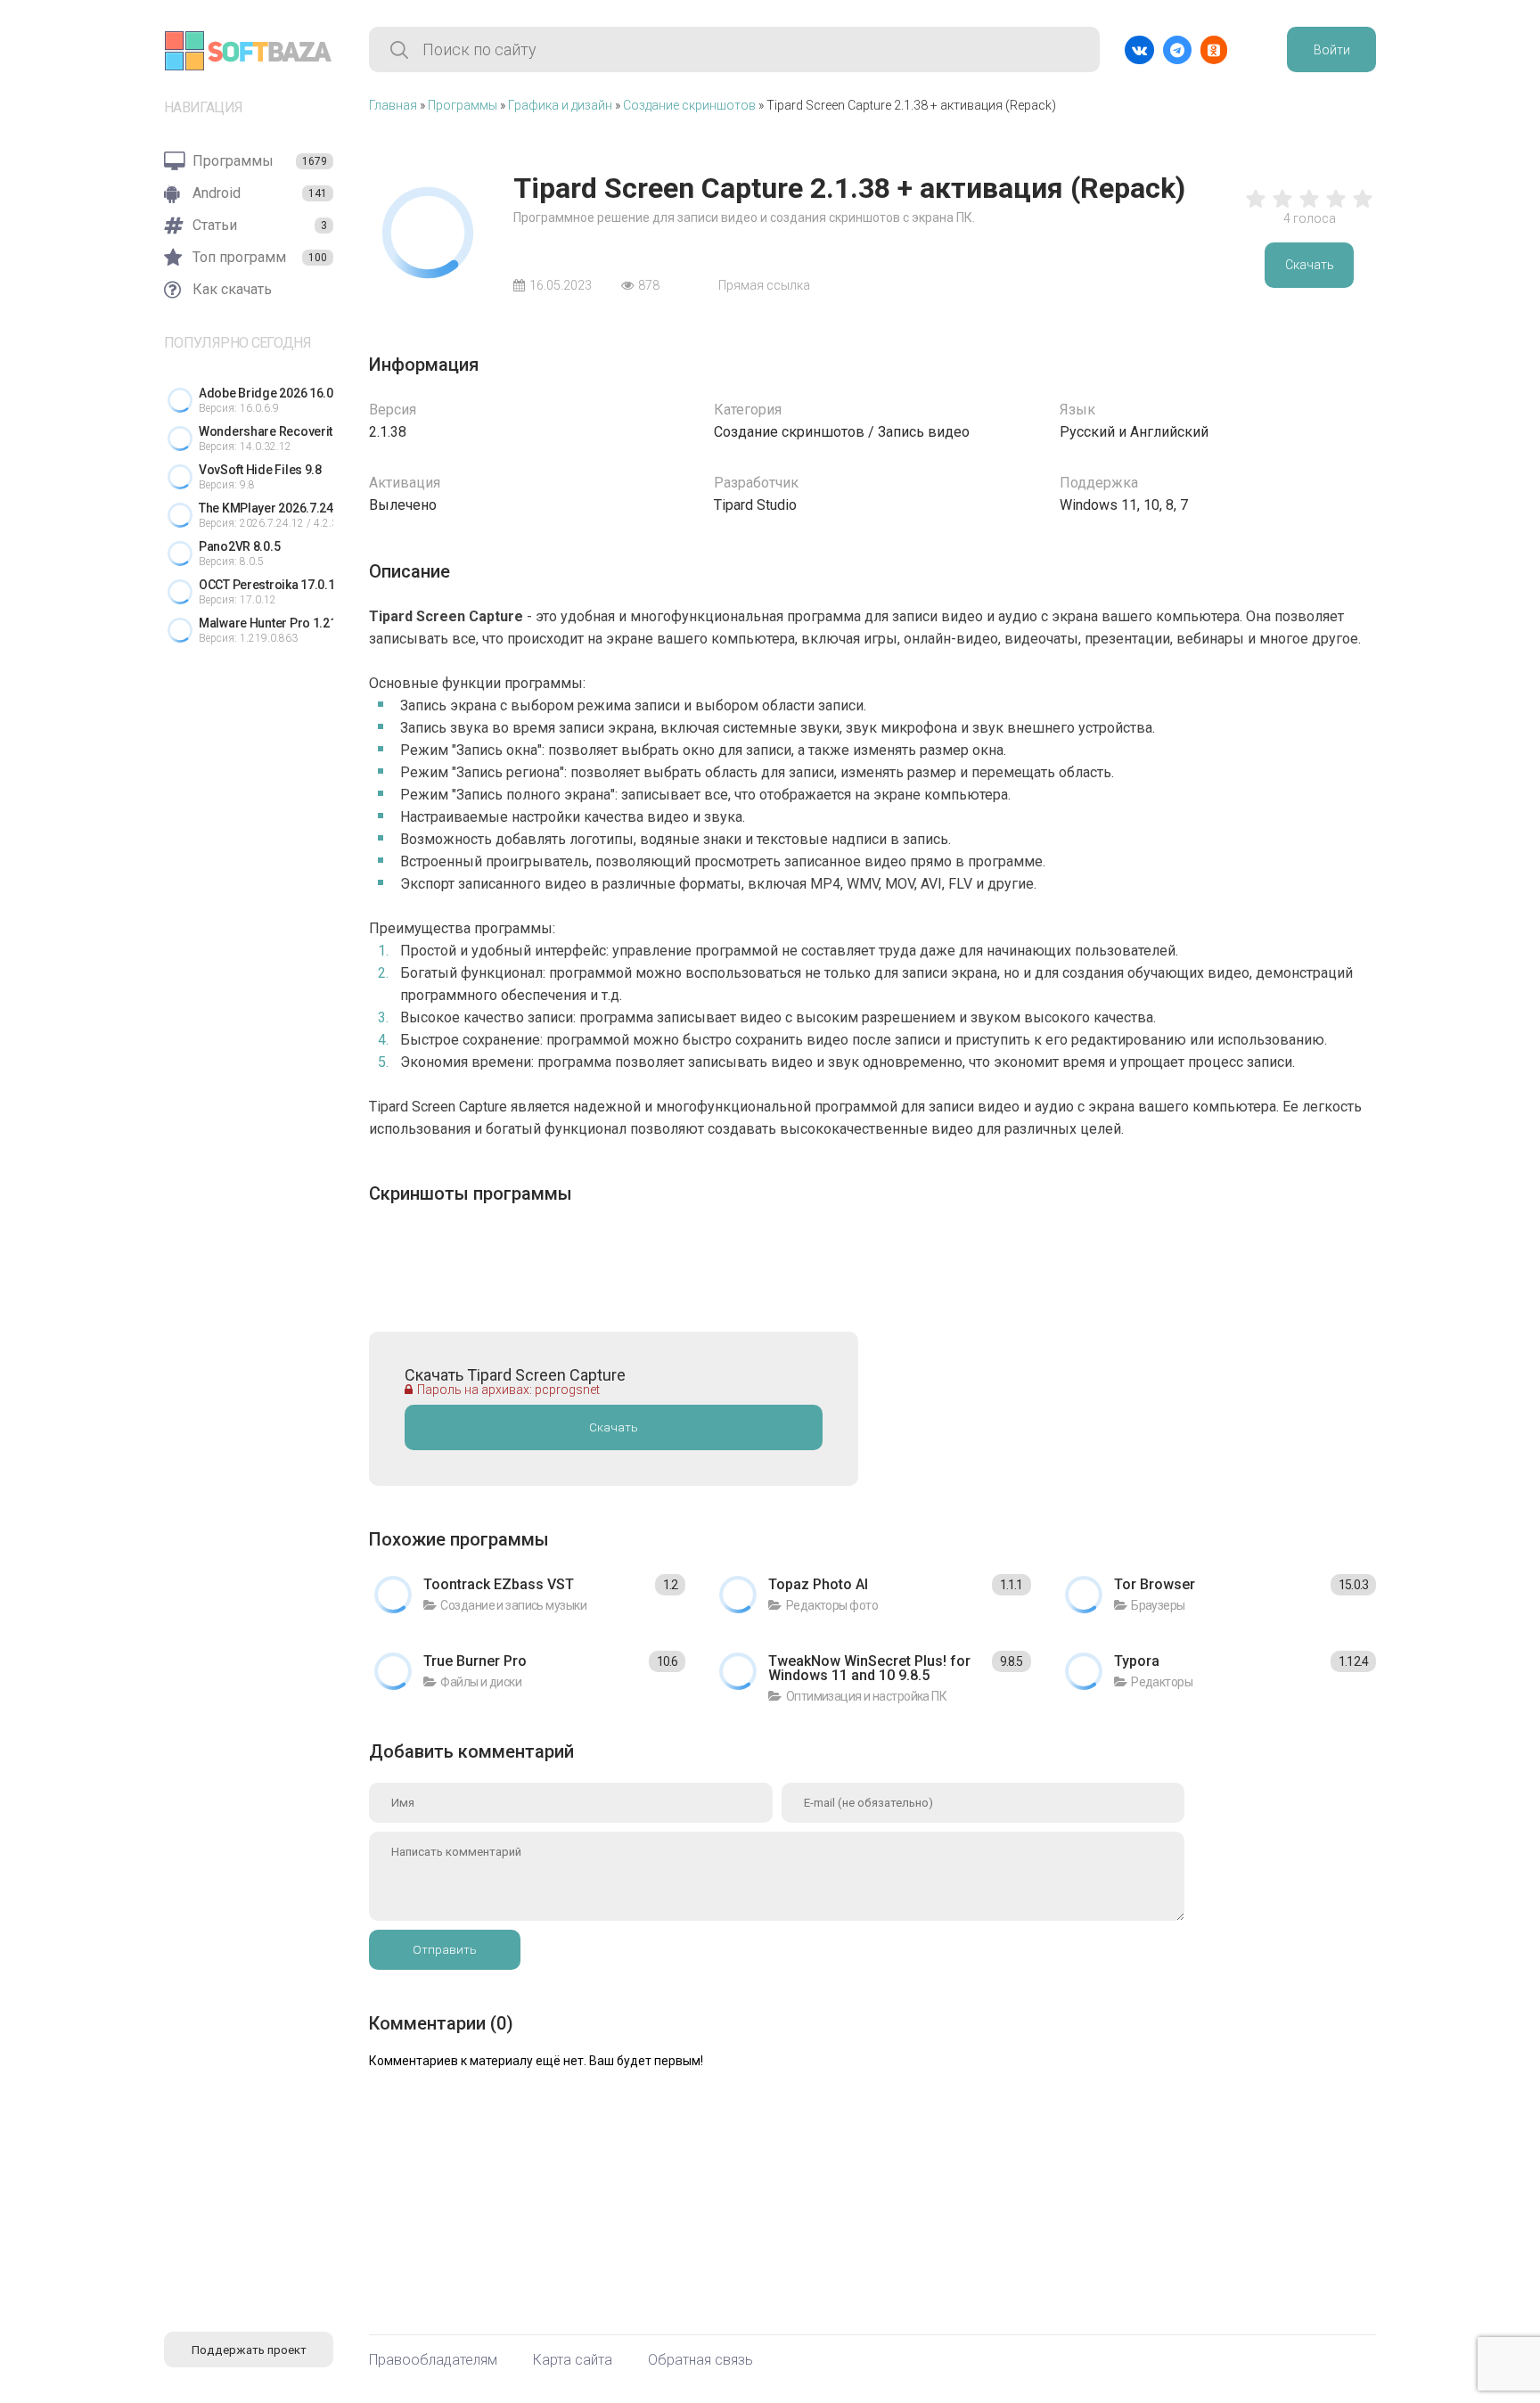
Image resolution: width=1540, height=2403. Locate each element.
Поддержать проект (249, 2350)
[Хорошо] (1336, 208)
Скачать (1310, 265)
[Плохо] (1256, 208)
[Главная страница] (249, 51)
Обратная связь (700, 2360)
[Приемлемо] (1282, 208)
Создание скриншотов (689, 105)
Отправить (445, 1950)
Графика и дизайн (560, 105)
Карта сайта (573, 2360)
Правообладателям (433, 2360)
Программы (463, 105)
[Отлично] (1363, 208)
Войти (1332, 50)
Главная (393, 105)
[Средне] (1309, 208)
